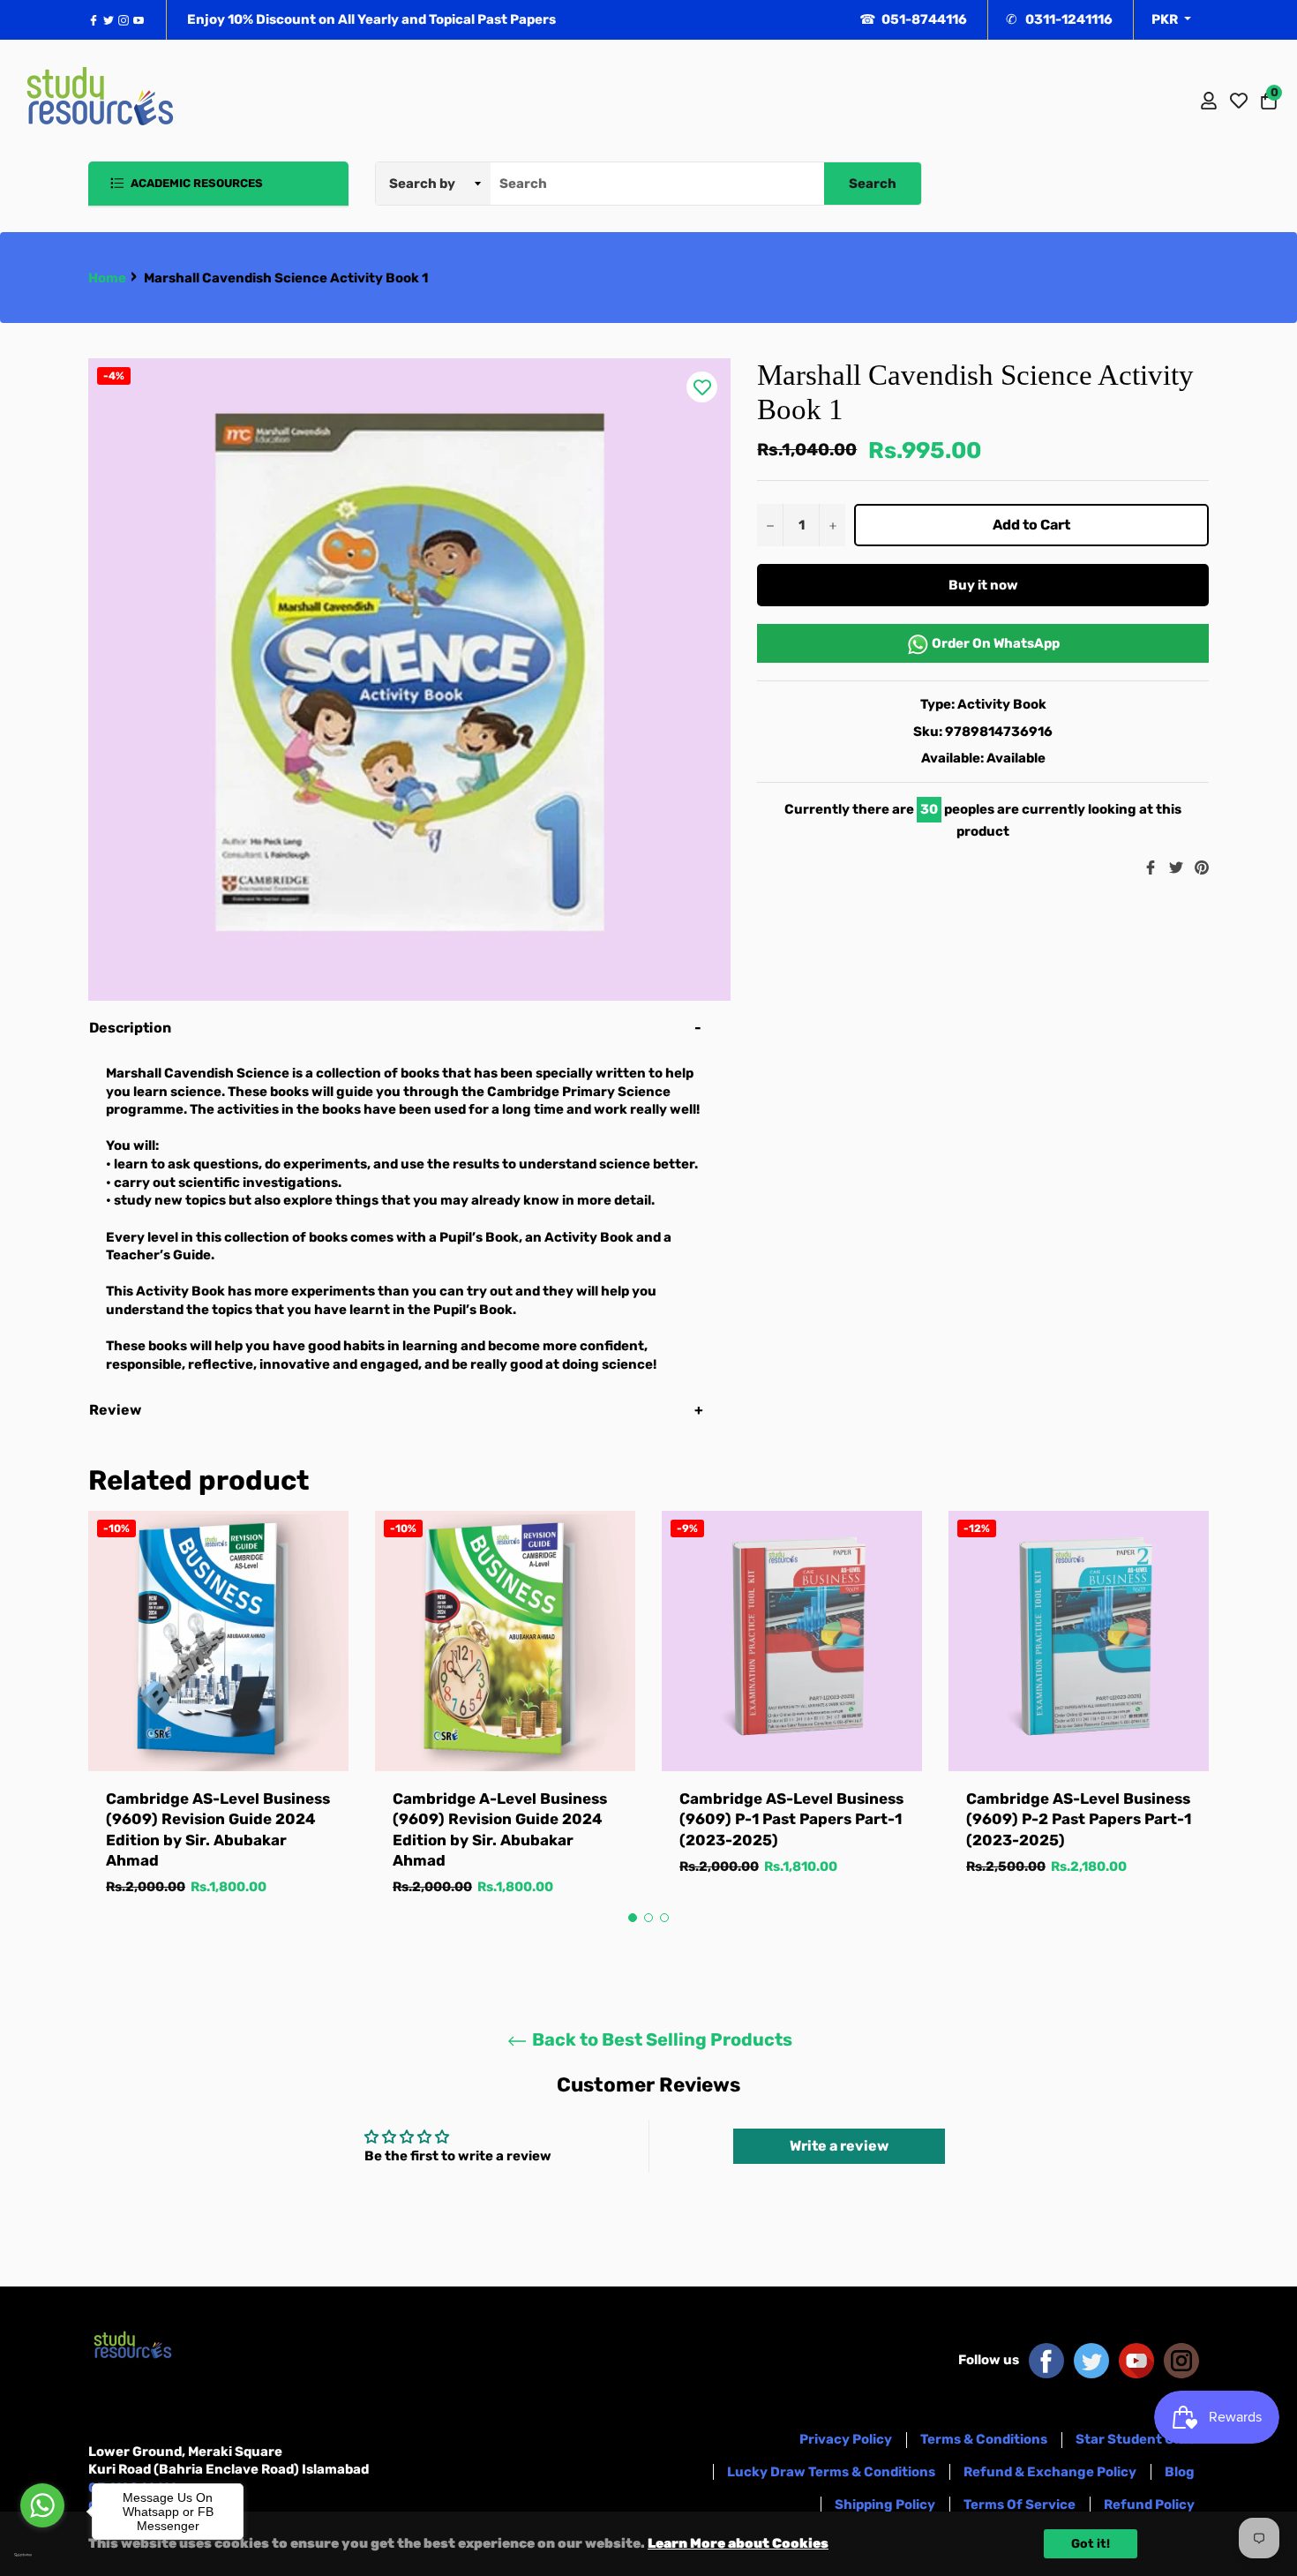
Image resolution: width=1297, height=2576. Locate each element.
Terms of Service (1020, 2505)
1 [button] (633, 1918)
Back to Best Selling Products (660, 2039)
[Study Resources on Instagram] (1181, 2360)
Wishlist (1239, 101)
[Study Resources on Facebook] (1046, 2360)
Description (130, 1028)
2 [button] (648, 1918)
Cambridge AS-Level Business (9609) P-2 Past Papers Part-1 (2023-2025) (1079, 1819)
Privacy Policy (846, 2439)
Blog (1180, 2472)
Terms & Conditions (984, 2439)
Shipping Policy (885, 2505)
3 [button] (664, 1918)
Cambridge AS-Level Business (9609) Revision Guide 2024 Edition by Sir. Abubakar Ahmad (218, 1829)
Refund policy (1149, 2505)
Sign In (1209, 101)
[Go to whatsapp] (42, 2505)
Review (116, 1410)
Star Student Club (1135, 2439)
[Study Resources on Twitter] (1091, 2360)
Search (873, 184)
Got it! (1091, 2544)
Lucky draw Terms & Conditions (831, 2472)
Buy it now (983, 585)
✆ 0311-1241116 (1059, 19)
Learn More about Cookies (738, 2543)
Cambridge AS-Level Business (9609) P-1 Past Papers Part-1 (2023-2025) (791, 1819)
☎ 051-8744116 (913, 19)
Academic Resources (195, 183)
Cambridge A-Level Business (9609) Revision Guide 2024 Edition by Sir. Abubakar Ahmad (500, 1829)
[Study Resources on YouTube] (1136, 2360)
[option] (218, 1721)
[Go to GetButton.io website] (42, 2555)
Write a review (839, 2146)
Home (107, 278)
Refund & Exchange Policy (1050, 2472)
